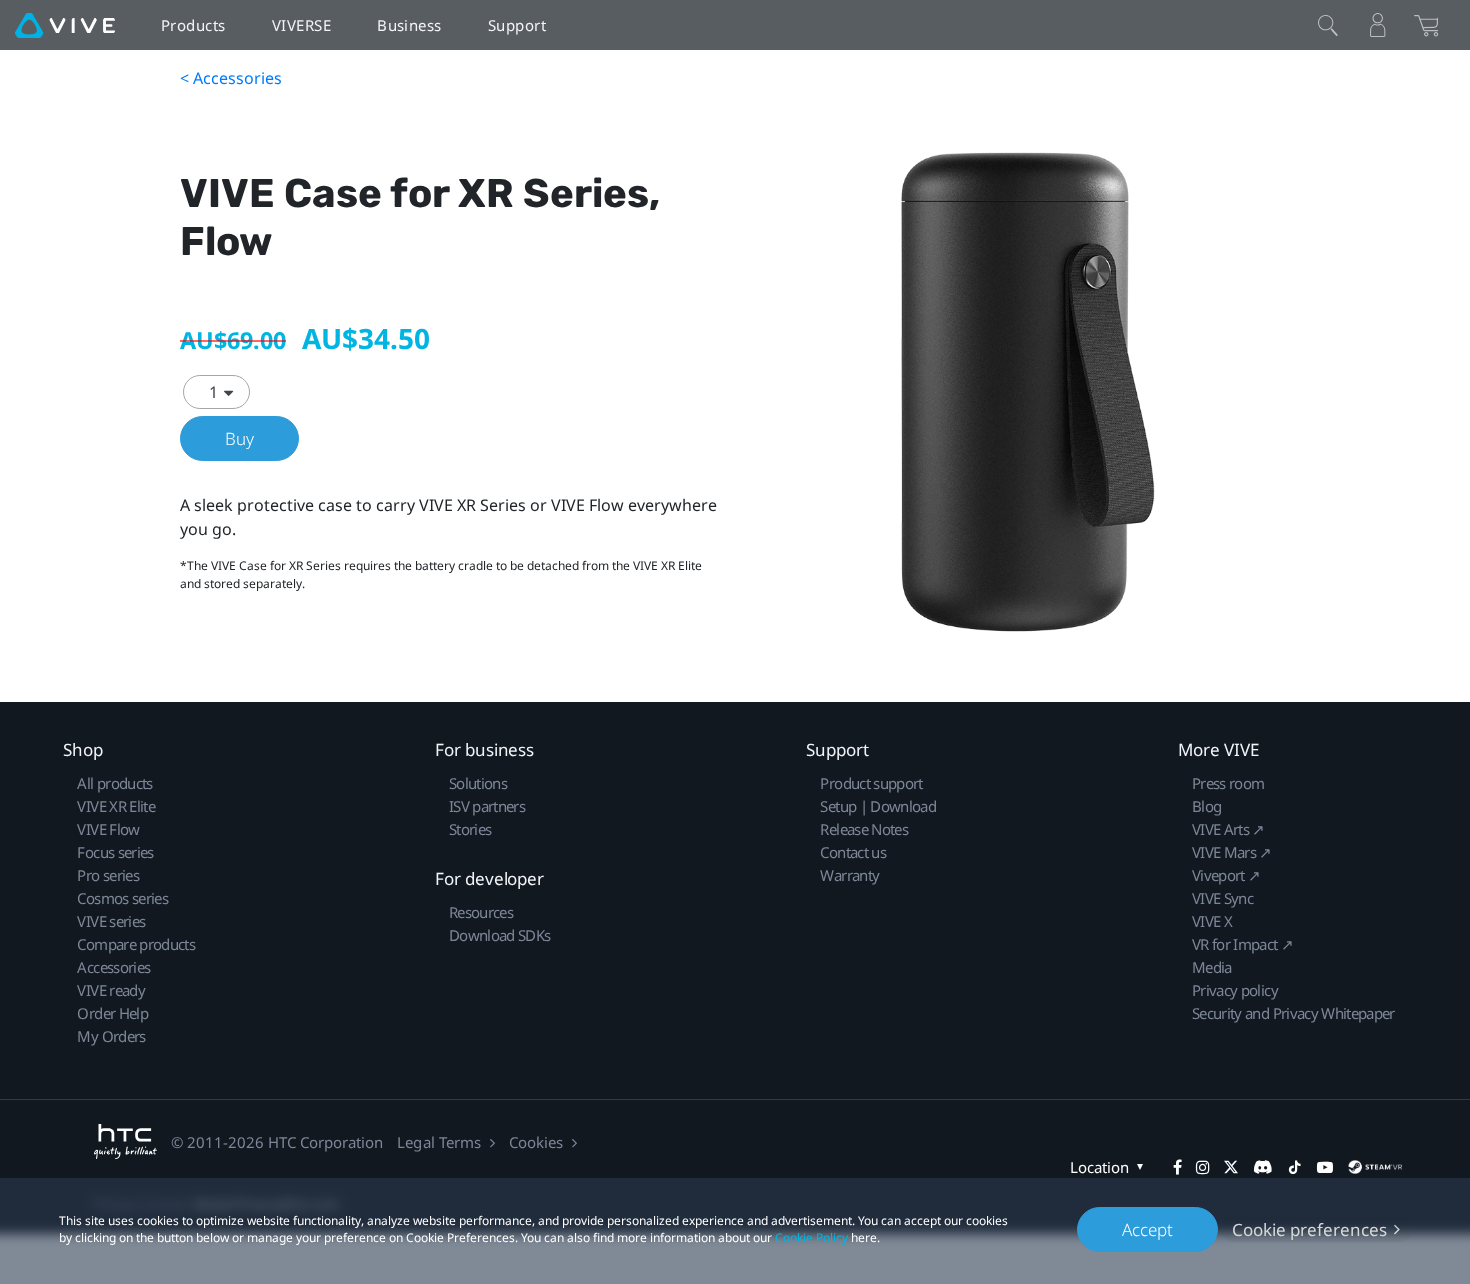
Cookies (536, 1142)
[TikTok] (1295, 1167)
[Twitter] (1231, 1167)
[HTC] (125, 1141)
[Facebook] (1177, 1167)
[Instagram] (1203, 1167)
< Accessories (231, 78)
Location (1099, 1167)
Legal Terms (438, 1142)
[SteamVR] (1375, 1167)
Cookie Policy (811, 1237)
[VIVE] (65, 25)
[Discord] (1262, 1167)
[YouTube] (1325, 1167)
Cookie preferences (1309, 1229)
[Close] (1328, 25)
